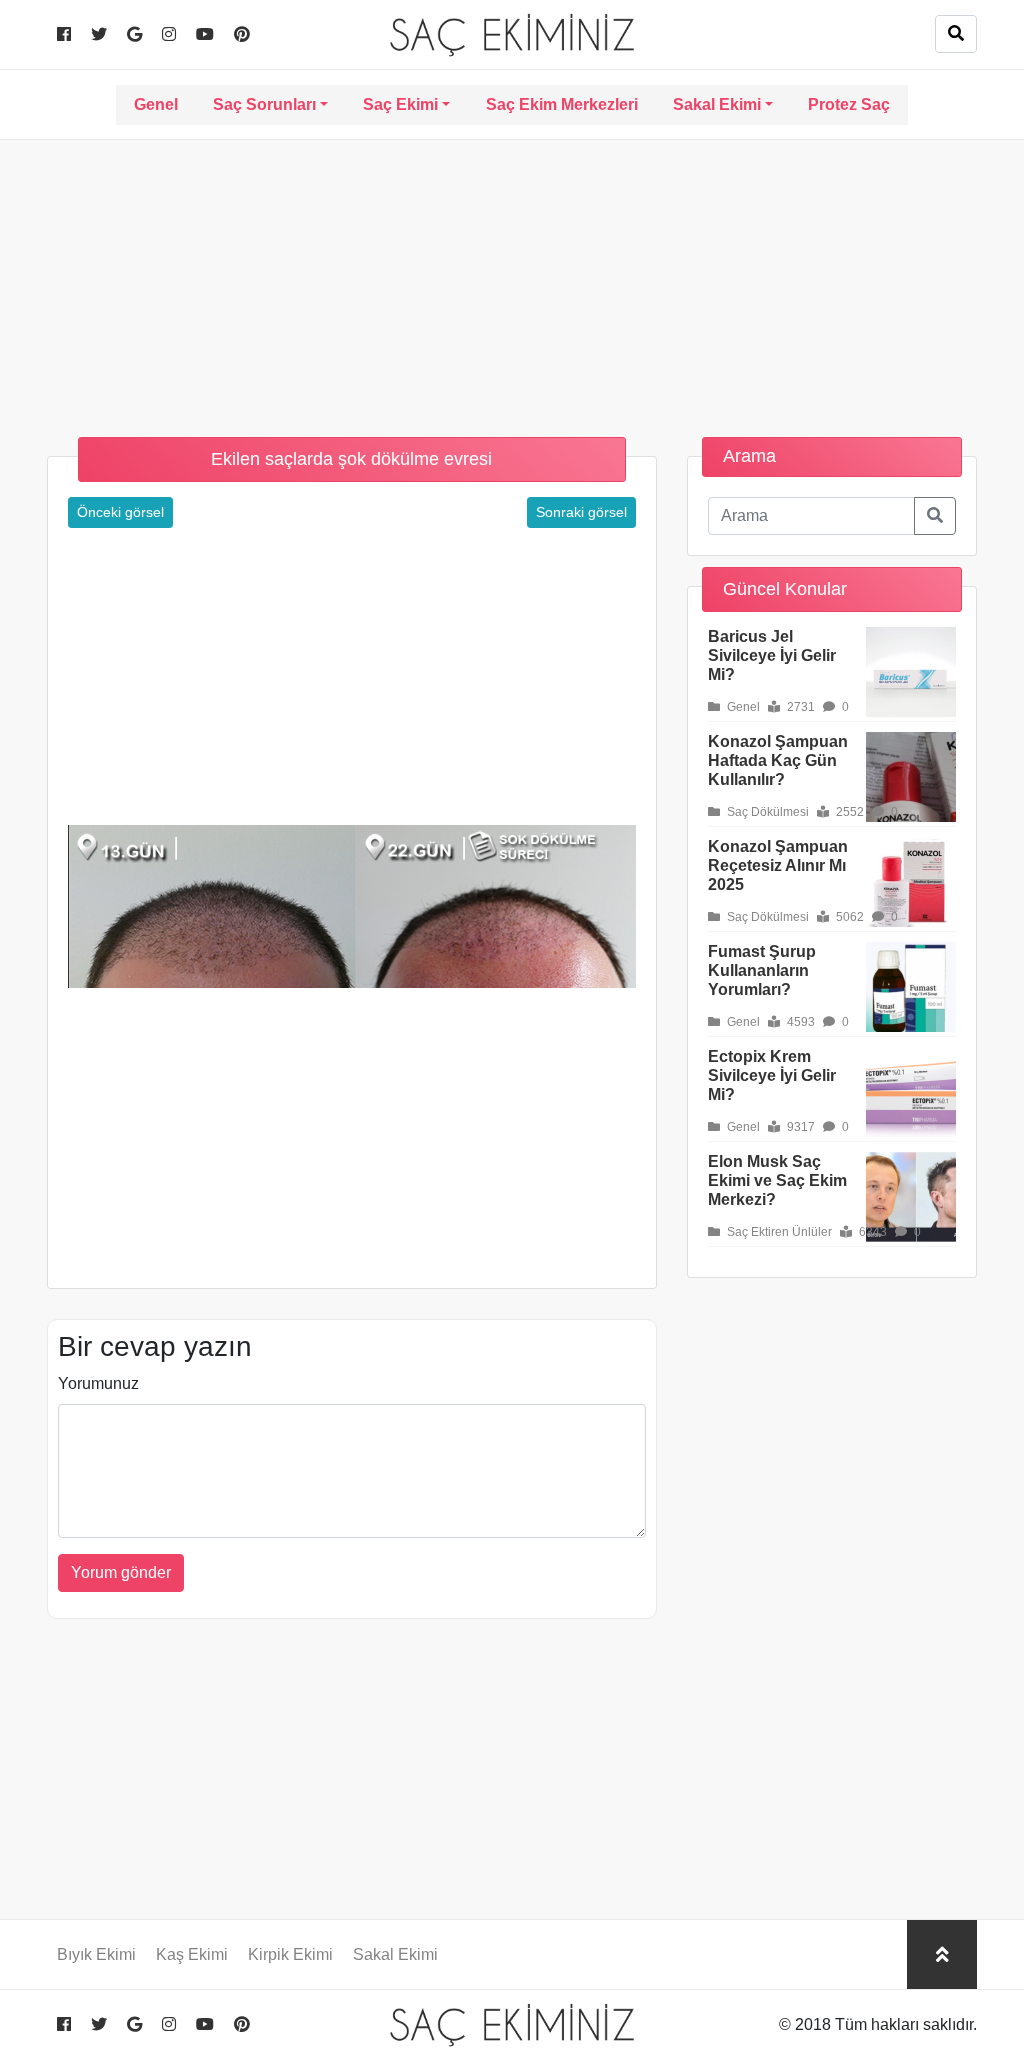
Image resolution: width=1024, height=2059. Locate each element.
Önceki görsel (120, 512)
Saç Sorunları (264, 104)
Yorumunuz (98, 1383)
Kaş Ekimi (192, 1954)
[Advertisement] (512, 280)
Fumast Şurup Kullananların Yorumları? (762, 970)
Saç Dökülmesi (766, 812)
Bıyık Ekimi (96, 1954)
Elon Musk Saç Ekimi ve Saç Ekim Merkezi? (777, 1180)
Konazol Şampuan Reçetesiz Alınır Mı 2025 (778, 865)
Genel (156, 104)
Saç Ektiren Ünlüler (778, 1232)
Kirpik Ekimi (290, 1954)
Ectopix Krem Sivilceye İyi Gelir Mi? (772, 1075)
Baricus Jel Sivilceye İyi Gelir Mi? (772, 655)
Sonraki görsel (581, 512)
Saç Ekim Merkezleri (562, 104)
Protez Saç (849, 104)
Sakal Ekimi (717, 104)
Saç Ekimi (400, 104)
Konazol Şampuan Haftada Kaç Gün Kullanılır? (778, 760)
